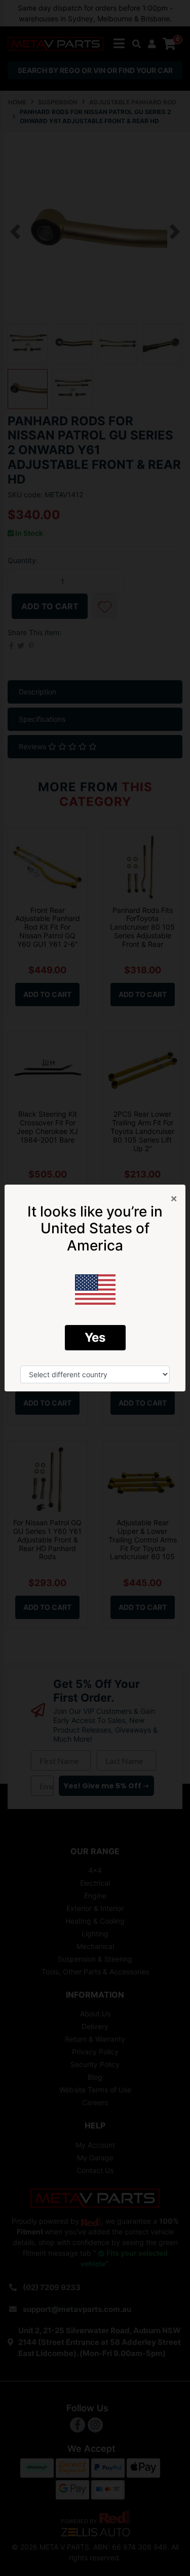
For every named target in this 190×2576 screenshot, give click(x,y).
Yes (95, 1337)
